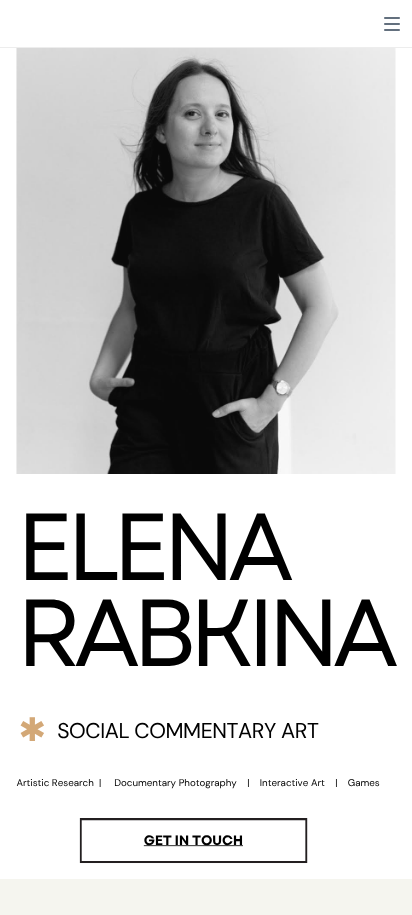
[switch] (392, 24)
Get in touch (193, 840)
